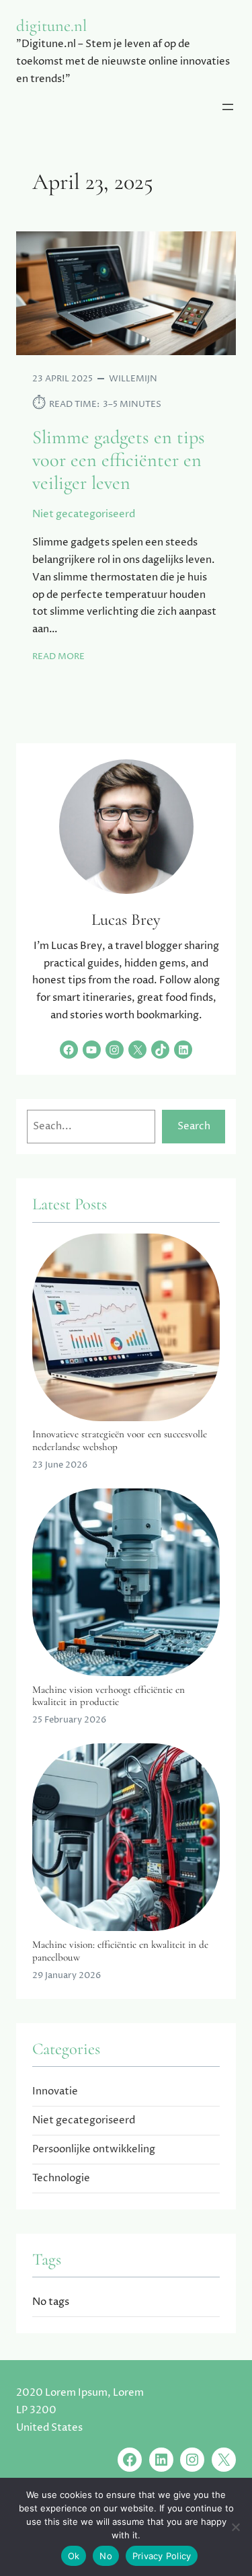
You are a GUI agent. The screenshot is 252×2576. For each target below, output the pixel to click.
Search (194, 1126)
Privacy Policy (162, 2556)
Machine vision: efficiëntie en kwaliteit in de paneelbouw (120, 1950)
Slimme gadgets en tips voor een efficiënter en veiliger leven (119, 460)
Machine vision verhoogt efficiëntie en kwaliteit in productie (109, 1696)
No (106, 2556)
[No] (235, 2527)
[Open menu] (228, 107)
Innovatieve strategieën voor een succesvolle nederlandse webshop (120, 1440)
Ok (74, 2556)
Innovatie (55, 2091)
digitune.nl (51, 26)
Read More (58, 657)
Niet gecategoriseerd (84, 514)
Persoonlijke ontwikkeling (94, 2149)
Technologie (61, 2178)
